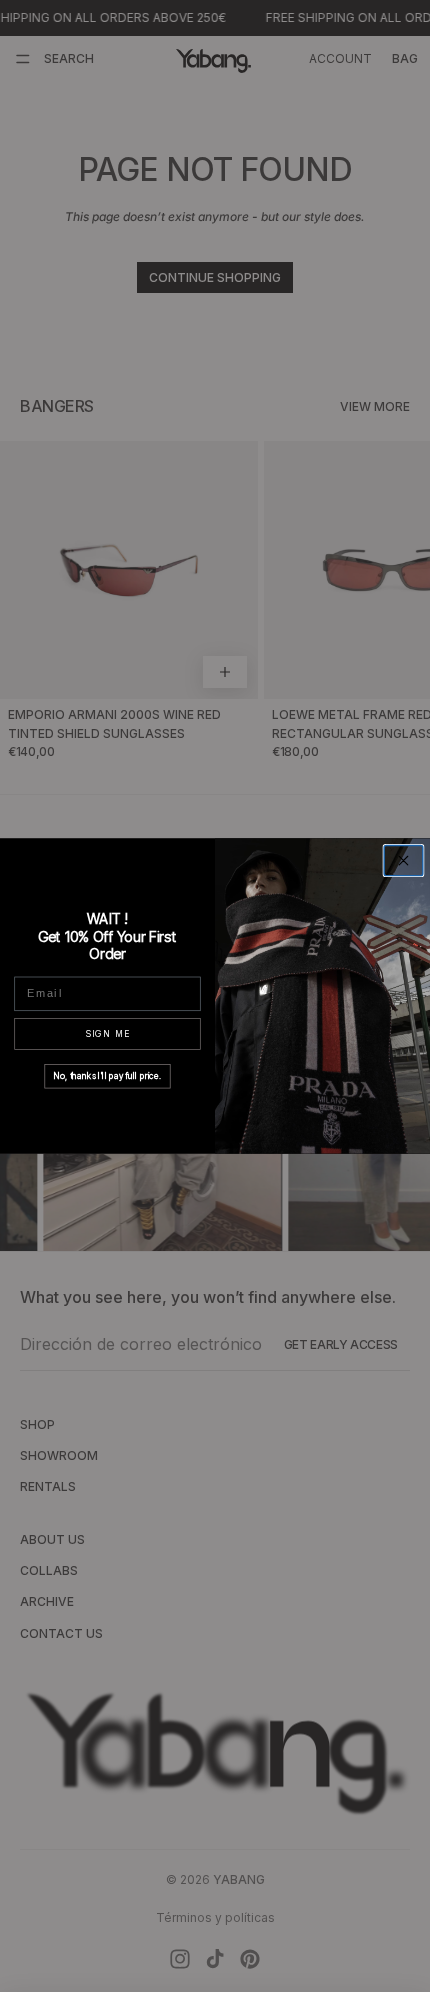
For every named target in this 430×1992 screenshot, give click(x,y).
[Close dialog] (403, 861)
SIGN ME (108, 1033)
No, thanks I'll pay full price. (108, 1076)
